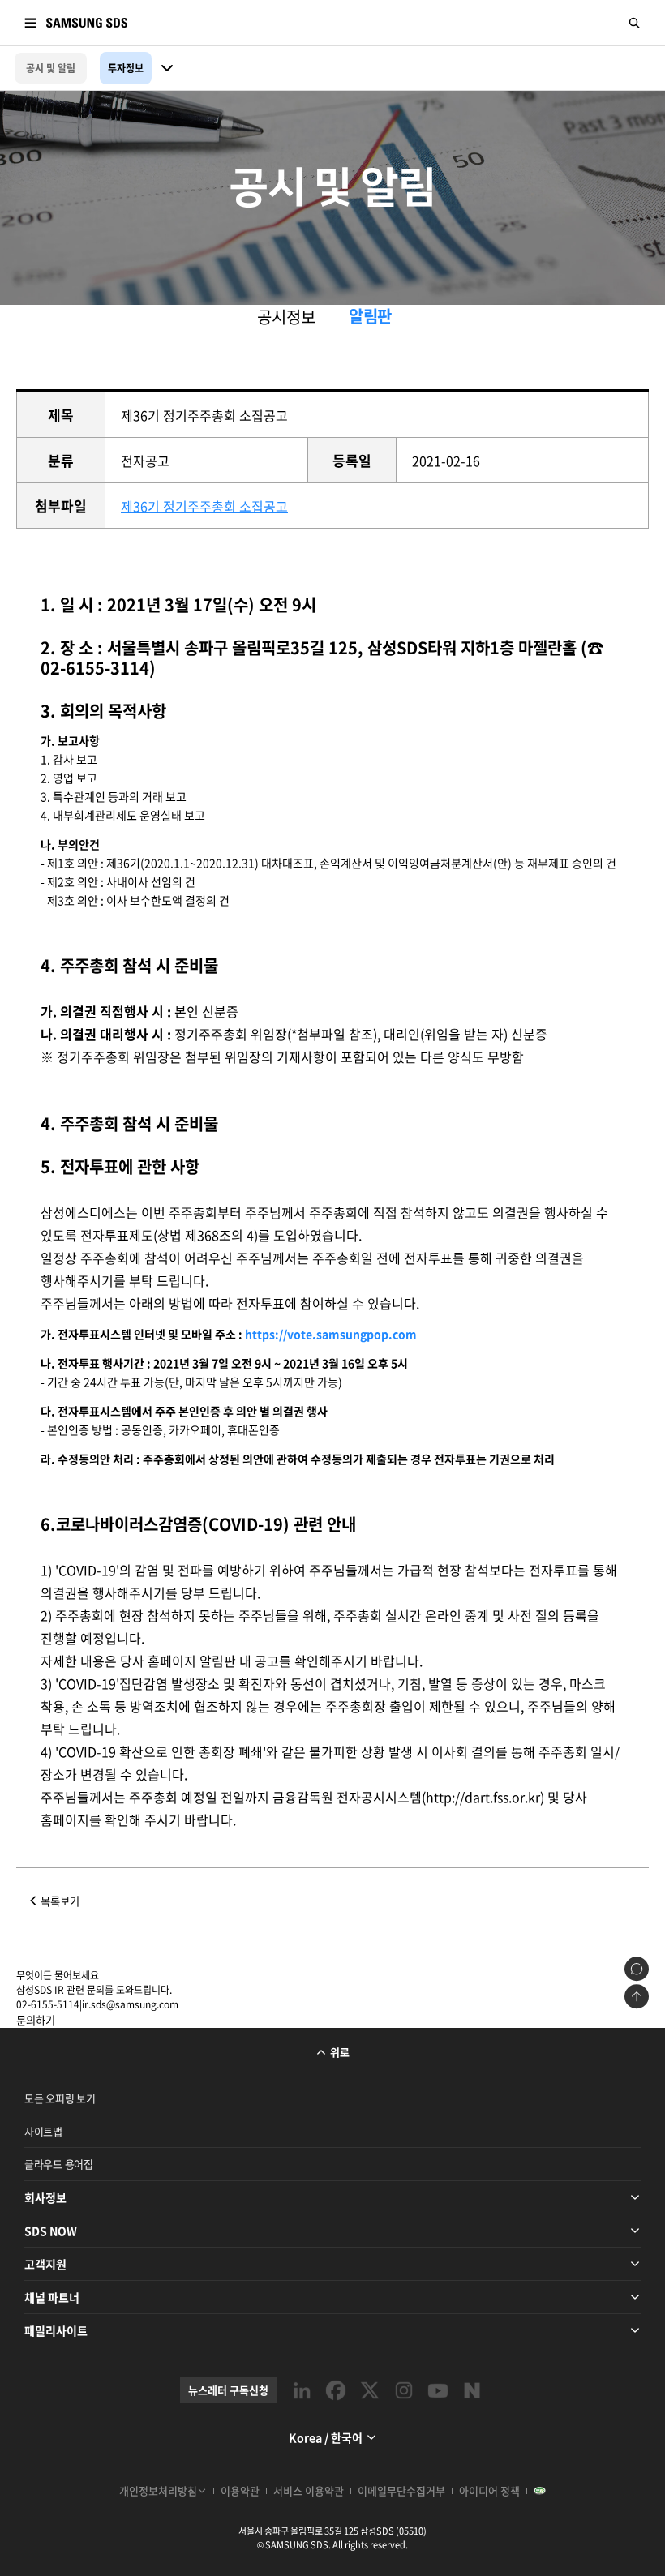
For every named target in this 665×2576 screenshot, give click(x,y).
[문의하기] (637, 1969)
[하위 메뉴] (167, 68)
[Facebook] (336, 2390)
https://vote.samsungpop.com (331, 1334)
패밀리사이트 (56, 2330)
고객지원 (45, 2264)
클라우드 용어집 (59, 2164)
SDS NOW (51, 2231)
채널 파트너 (52, 2297)
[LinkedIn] (302, 2390)
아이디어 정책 (489, 2490)
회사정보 (45, 2197)
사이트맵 (43, 2131)
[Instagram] (404, 2390)
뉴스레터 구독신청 (228, 2390)
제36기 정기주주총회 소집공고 (204, 506)
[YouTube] (438, 2390)
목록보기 (60, 1901)
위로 (340, 2052)
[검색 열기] (635, 23)
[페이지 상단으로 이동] (637, 1996)
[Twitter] (370, 2390)
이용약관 (240, 2490)
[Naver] (472, 2390)
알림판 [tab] (371, 316)
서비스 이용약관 (309, 2490)
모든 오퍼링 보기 (60, 2098)
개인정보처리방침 (158, 2490)
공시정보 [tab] (286, 317)
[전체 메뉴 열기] (30, 23)
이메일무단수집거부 (401, 2490)
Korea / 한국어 (326, 2437)
